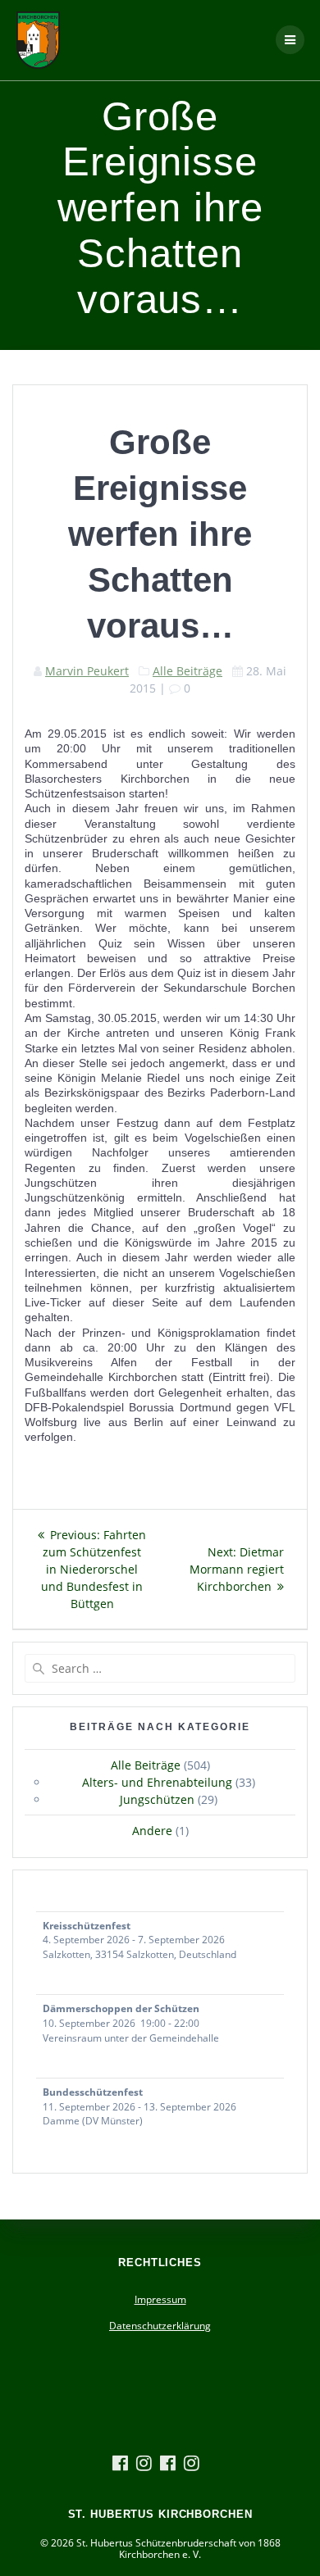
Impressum (160, 2299)
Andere (152, 1831)
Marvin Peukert (87, 671)
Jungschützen (157, 1799)
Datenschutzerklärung (160, 2326)
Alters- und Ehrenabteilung (157, 1782)
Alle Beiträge (187, 671)
